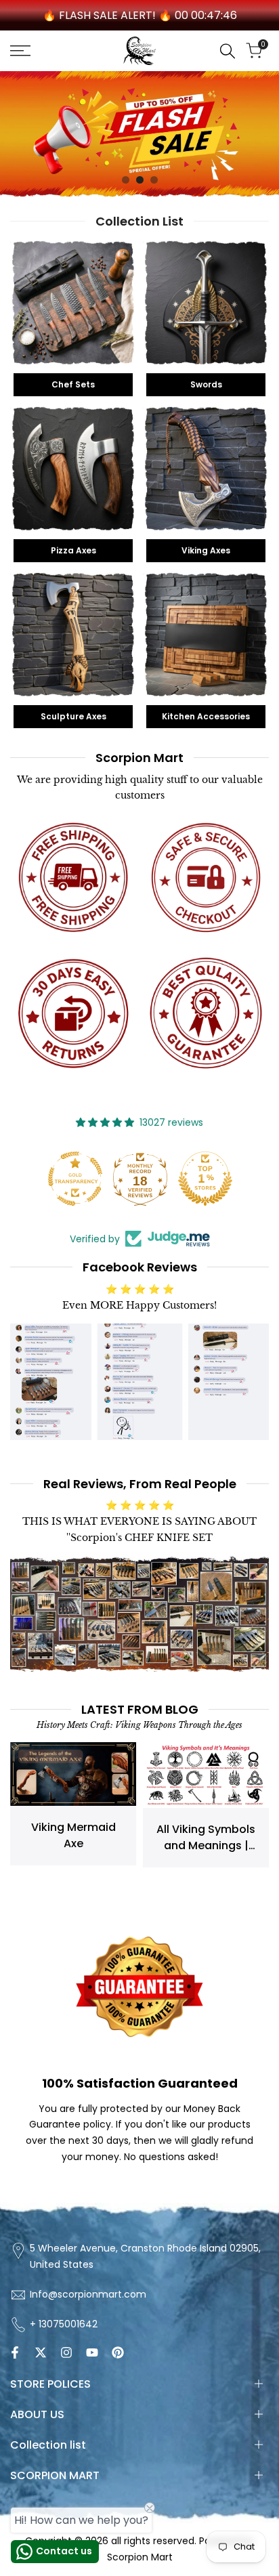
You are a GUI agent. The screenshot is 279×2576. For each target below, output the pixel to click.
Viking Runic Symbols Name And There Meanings (207, 1852)
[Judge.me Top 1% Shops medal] (205, 1179)
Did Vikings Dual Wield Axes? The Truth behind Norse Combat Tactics (74, 1883)
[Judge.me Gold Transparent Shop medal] (74, 1179)
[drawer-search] (228, 51)
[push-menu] (20, 51)
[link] (139, 134)
